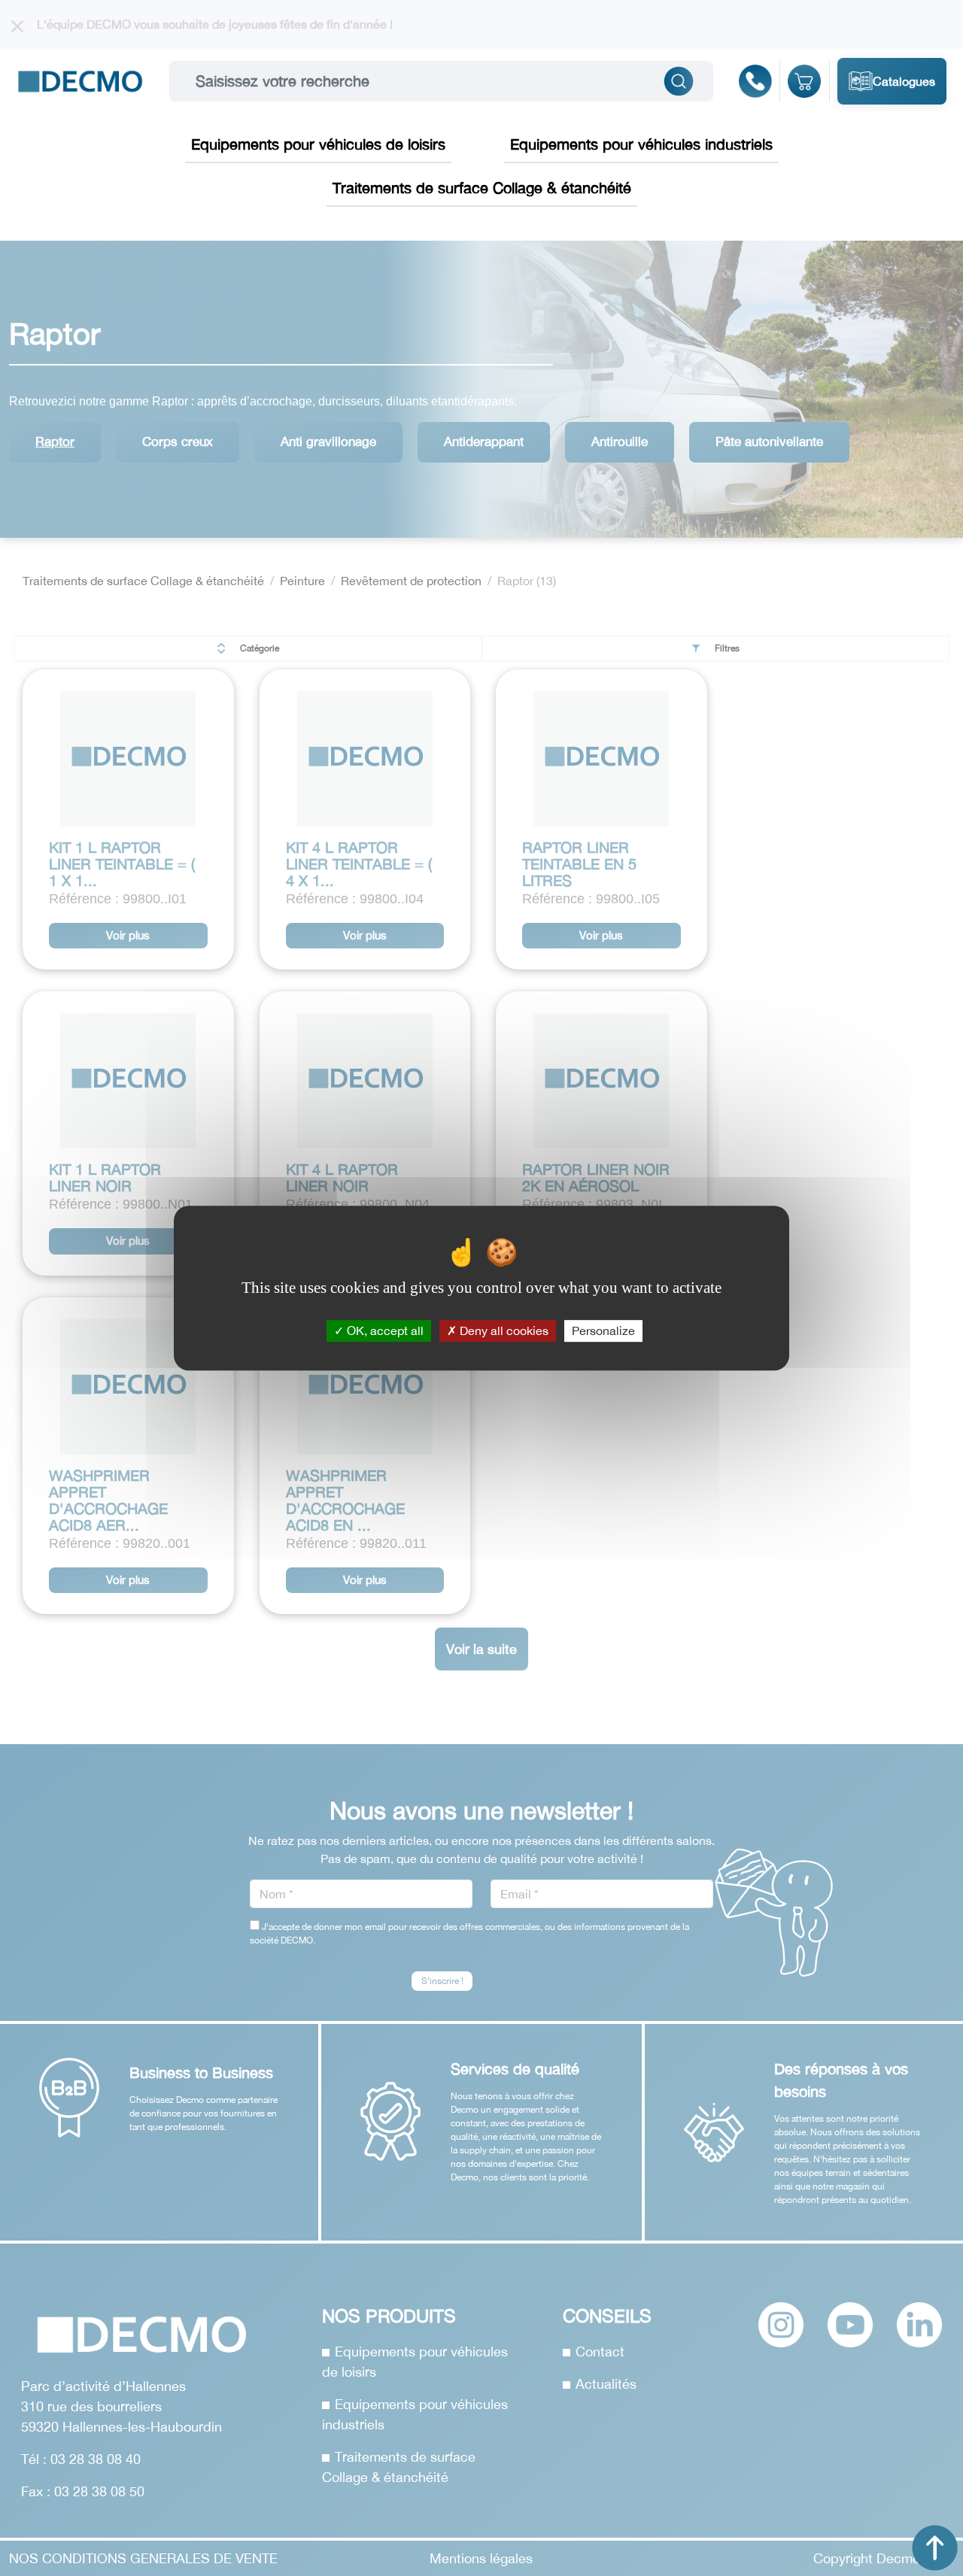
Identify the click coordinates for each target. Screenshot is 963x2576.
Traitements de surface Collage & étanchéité (482, 188)
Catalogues (904, 81)
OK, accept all (384, 1330)
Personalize (603, 1330)
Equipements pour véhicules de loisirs (318, 144)
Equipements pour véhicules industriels (641, 144)
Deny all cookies (503, 1330)
